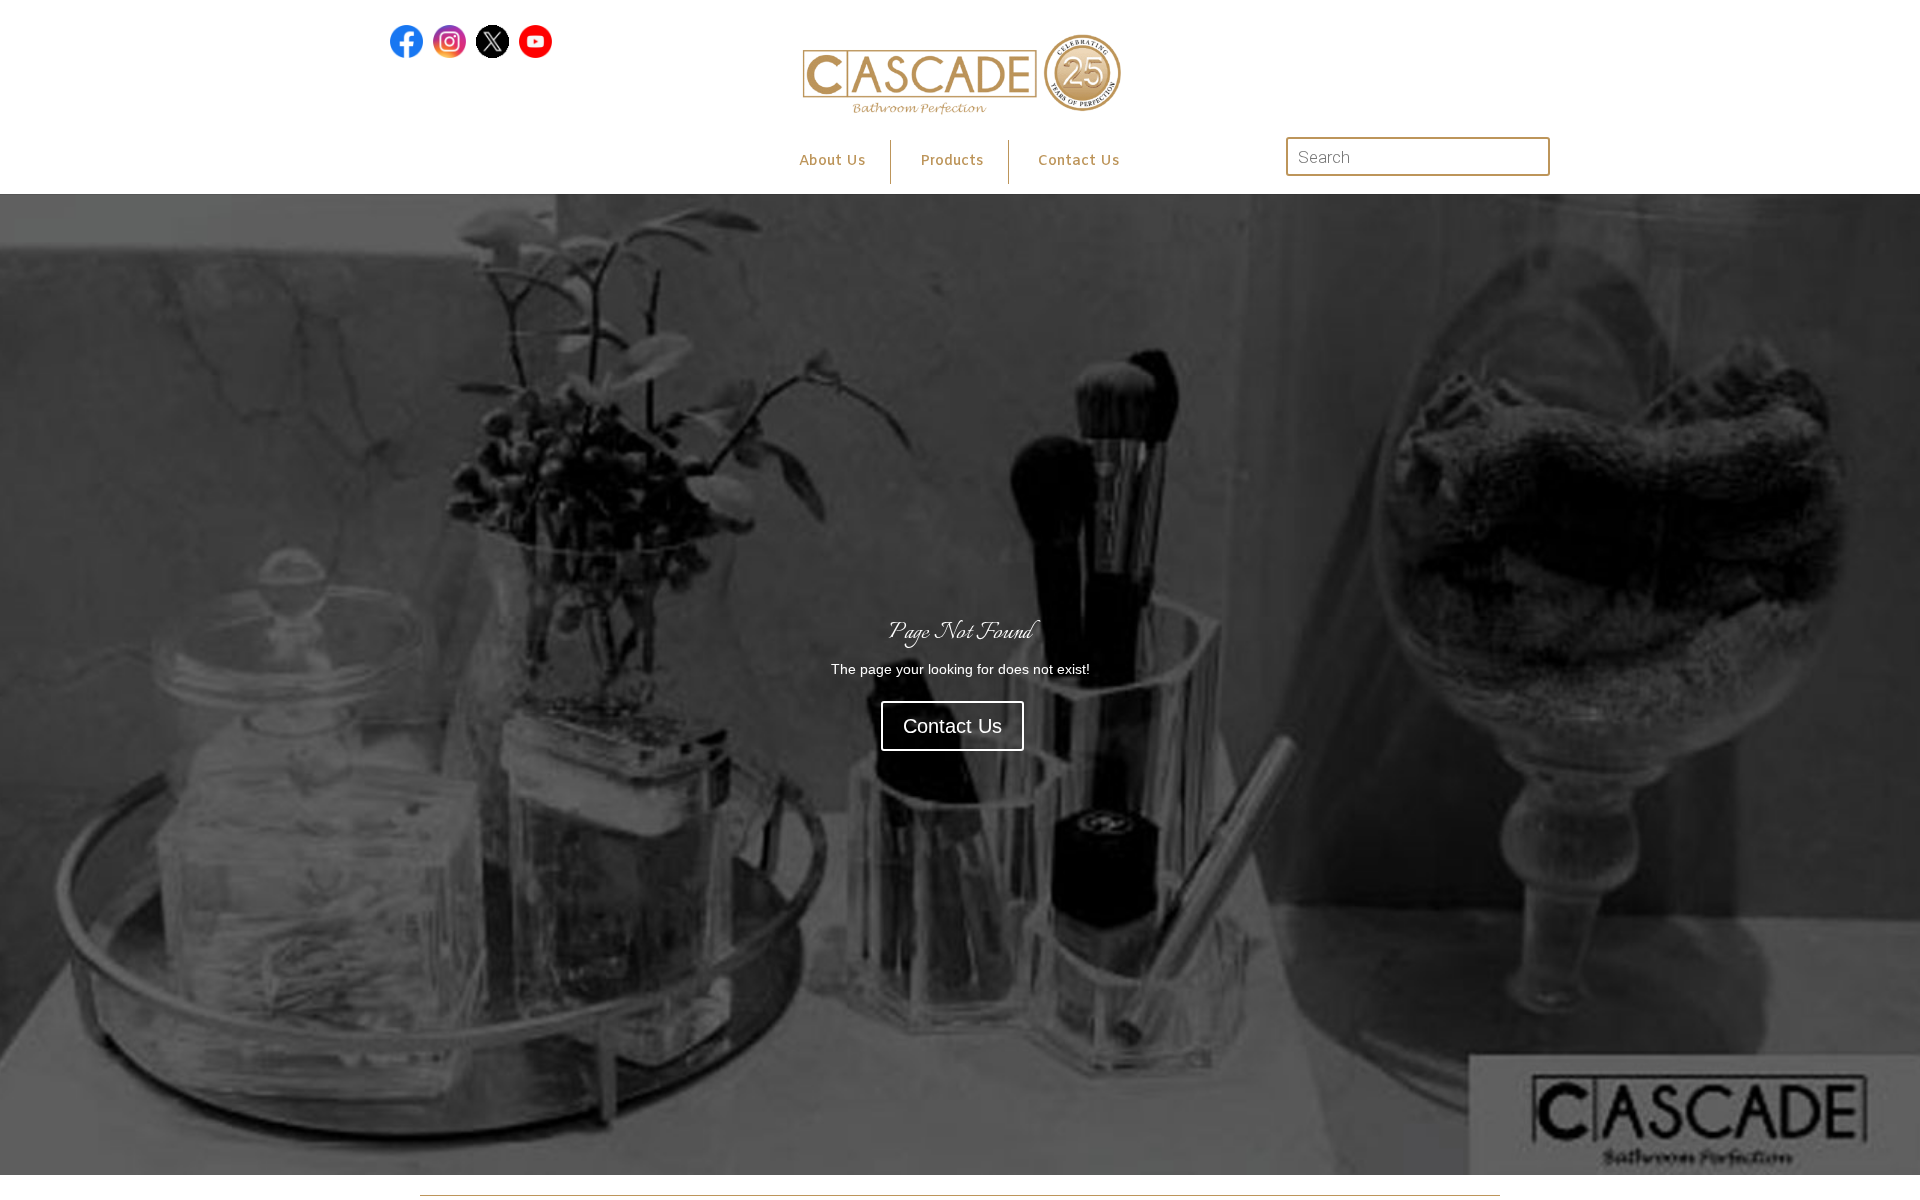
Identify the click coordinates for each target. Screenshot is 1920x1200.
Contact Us (1078, 161)
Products (951, 161)
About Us (832, 161)
